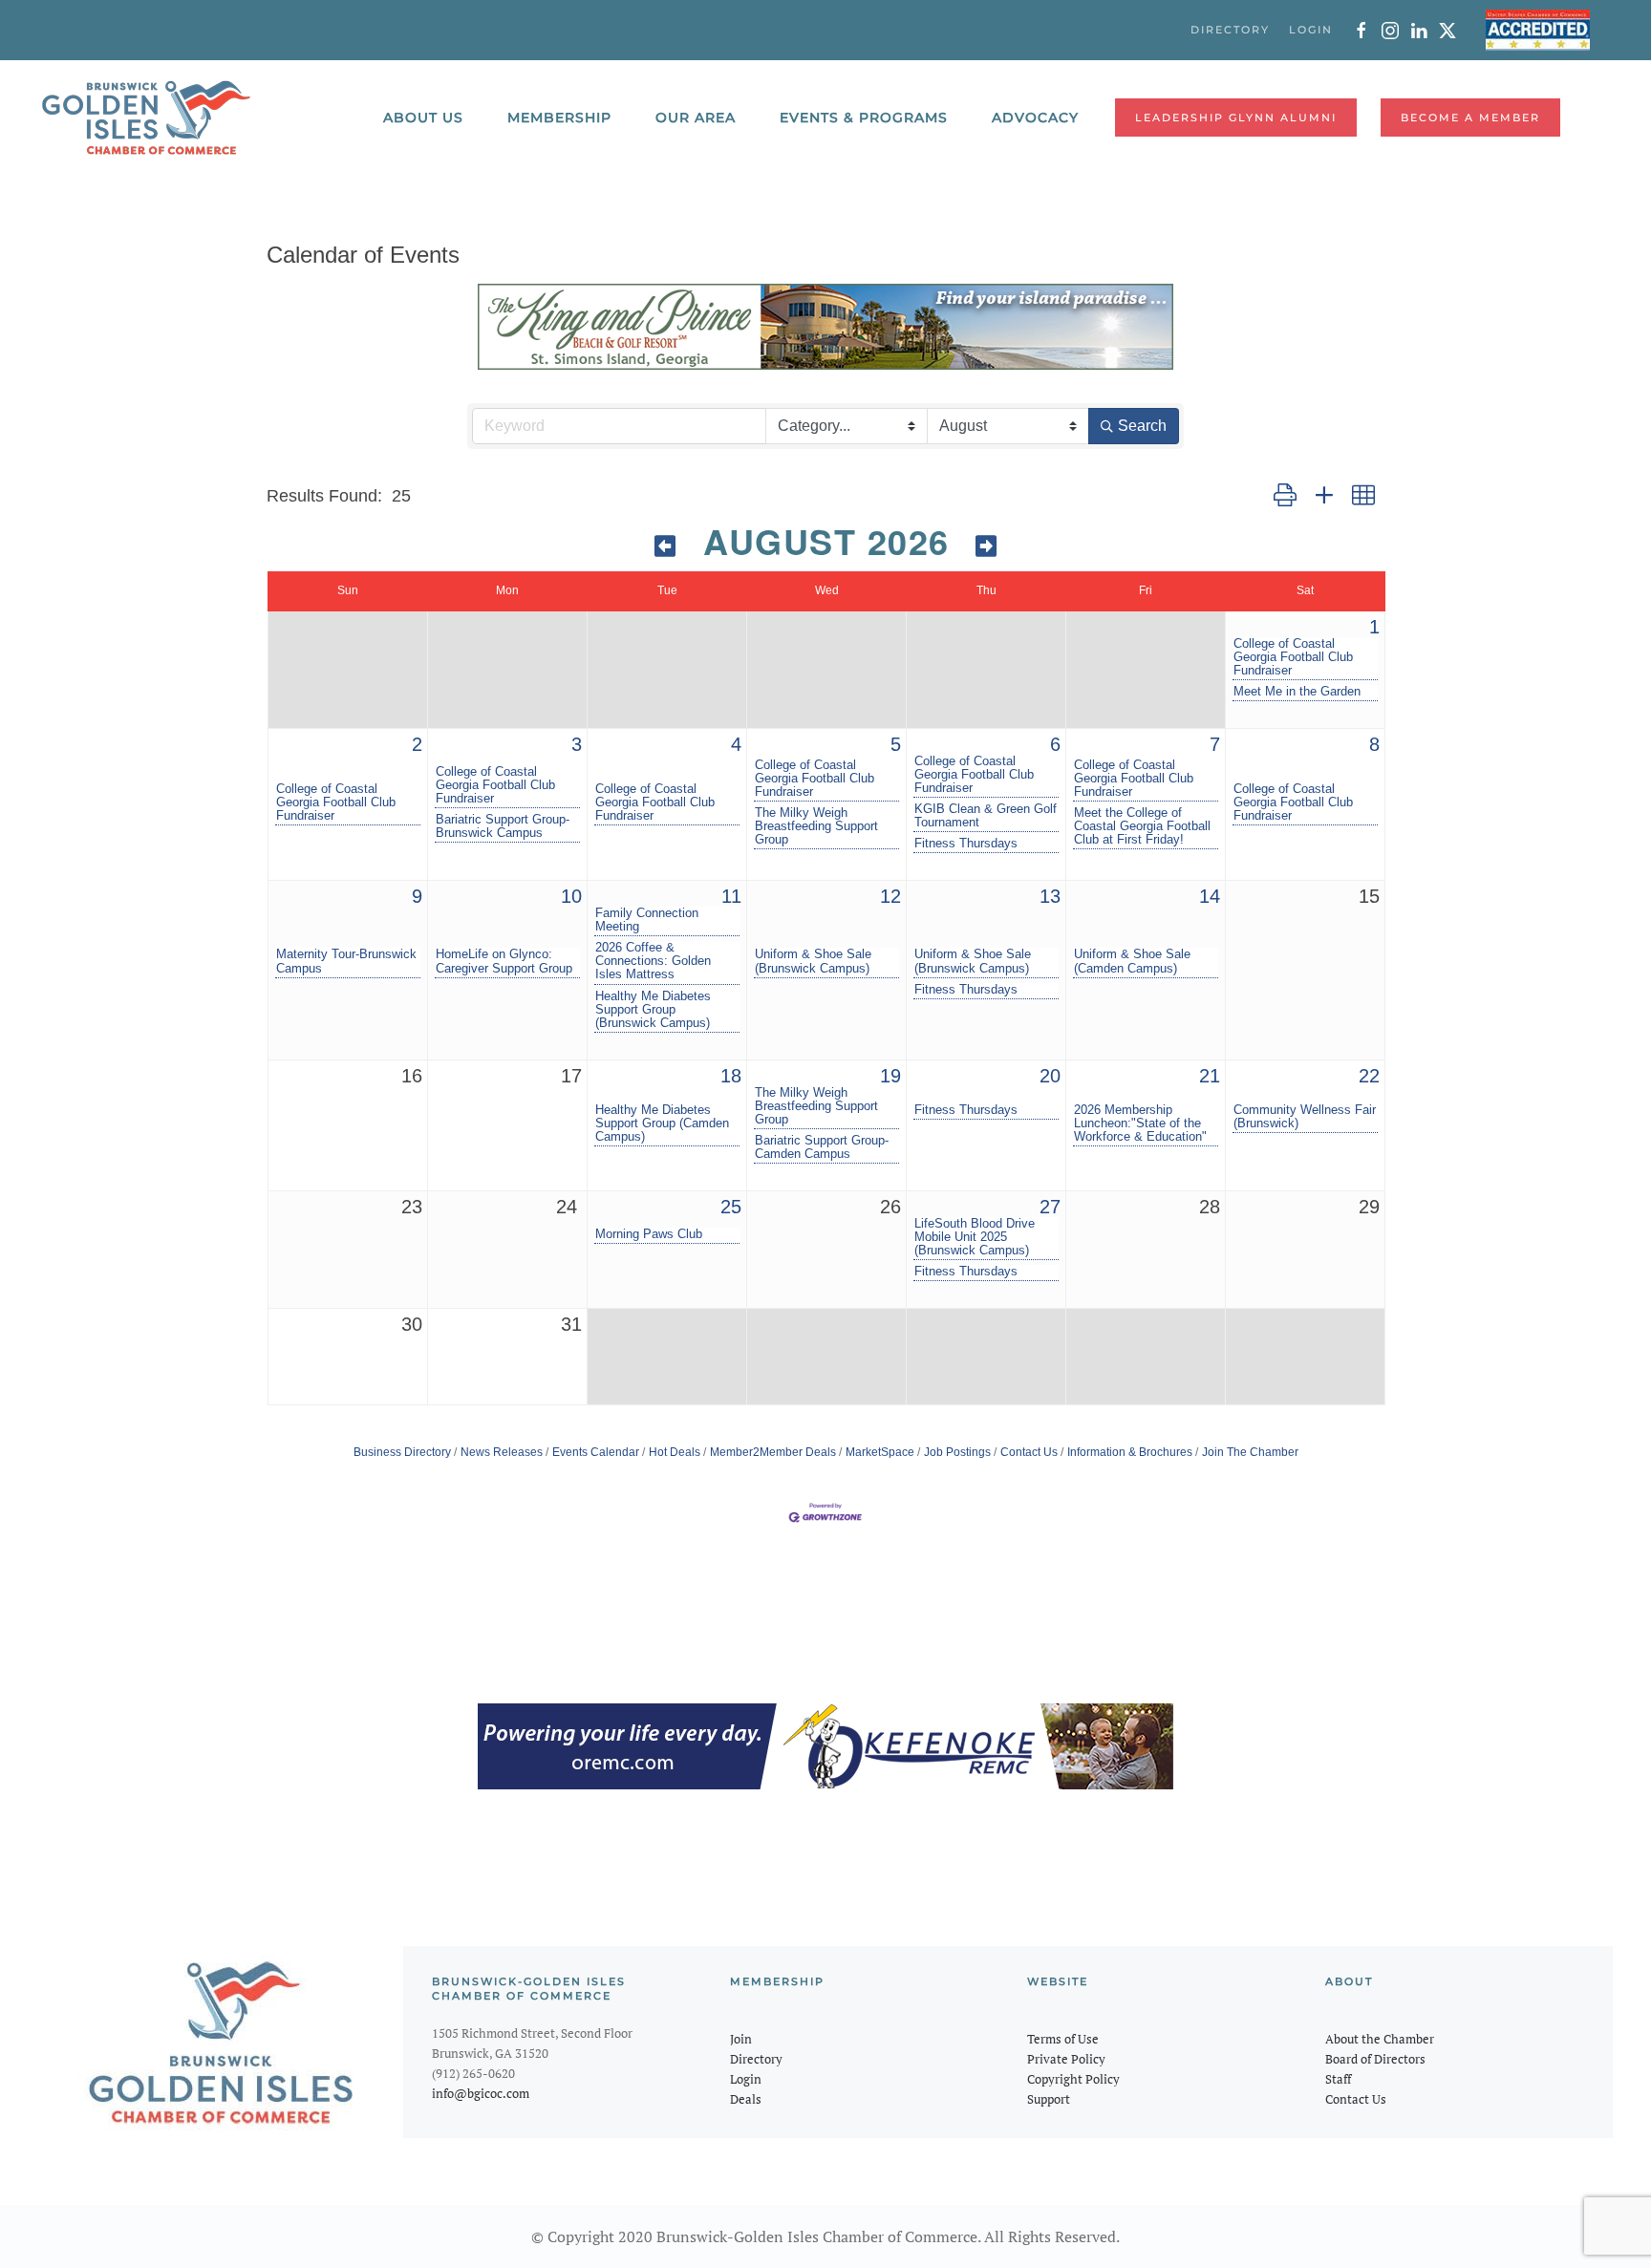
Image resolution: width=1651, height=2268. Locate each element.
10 (571, 896)
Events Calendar (596, 1452)
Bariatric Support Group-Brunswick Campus (503, 826)
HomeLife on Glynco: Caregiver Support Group (504, 961)
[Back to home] (146, 118)
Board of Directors (1375, 2059)
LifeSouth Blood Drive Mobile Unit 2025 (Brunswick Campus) (975, 1237)
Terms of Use (1063, 2039)
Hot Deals (675, 1452)
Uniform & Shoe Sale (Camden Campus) (1132, 961)
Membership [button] (559, 118)
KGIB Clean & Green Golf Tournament (986, 816)
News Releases (502, 1452)
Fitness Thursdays (966, 844)
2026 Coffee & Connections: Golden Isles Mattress (653, 961)
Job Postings (957, 1452)
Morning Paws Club (649, 1234)
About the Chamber (1380, 2039)
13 (1050, 896)
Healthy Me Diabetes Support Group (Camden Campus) (662, 1123)
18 (731, 1076)
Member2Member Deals (773, 1452)
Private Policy (1066, 2059)
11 (731, 896)
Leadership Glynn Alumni (1236, 118)
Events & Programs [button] (864, 118)
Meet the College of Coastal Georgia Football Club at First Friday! (1142, 826)
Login (746, 2079)
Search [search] (1142, 426)
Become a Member (1470, 118)
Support (1049, 2099)
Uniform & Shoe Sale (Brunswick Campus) (813, 961)
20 (1050, 1076)
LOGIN (1311, 30)
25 (731, 1207)
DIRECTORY (1230, 30)
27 (1050, 1207)
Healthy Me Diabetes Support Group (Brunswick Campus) (653, 1010)
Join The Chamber (1250, 1452)
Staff (1338, 2079)
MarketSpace (880, 1452)
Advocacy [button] (1035, 118)
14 (1210, 896)
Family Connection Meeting (647, 920)
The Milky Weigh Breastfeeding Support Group (816, 826)
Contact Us (1029, 1452)
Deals (746, 2099)
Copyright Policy (1073, 2079)
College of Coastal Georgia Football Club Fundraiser (1293, 657)
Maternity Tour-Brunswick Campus (346, 961)
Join (741, 2039)
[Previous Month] (666, 546)
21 (1210, 1076)
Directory (756, 2059)
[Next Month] (987, 546)
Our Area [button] (696, 118)
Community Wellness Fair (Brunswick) (1305, 1117)
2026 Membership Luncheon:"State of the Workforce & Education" (1140, 1123)
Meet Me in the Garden (1297, 692)
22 (1369, 1076)
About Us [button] (423, 118)
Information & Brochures (1130, 1452)
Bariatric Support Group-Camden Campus (822, 1147)
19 (890, 1076)
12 (890, 896)
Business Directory (402, 1452)
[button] (1285, 496)
